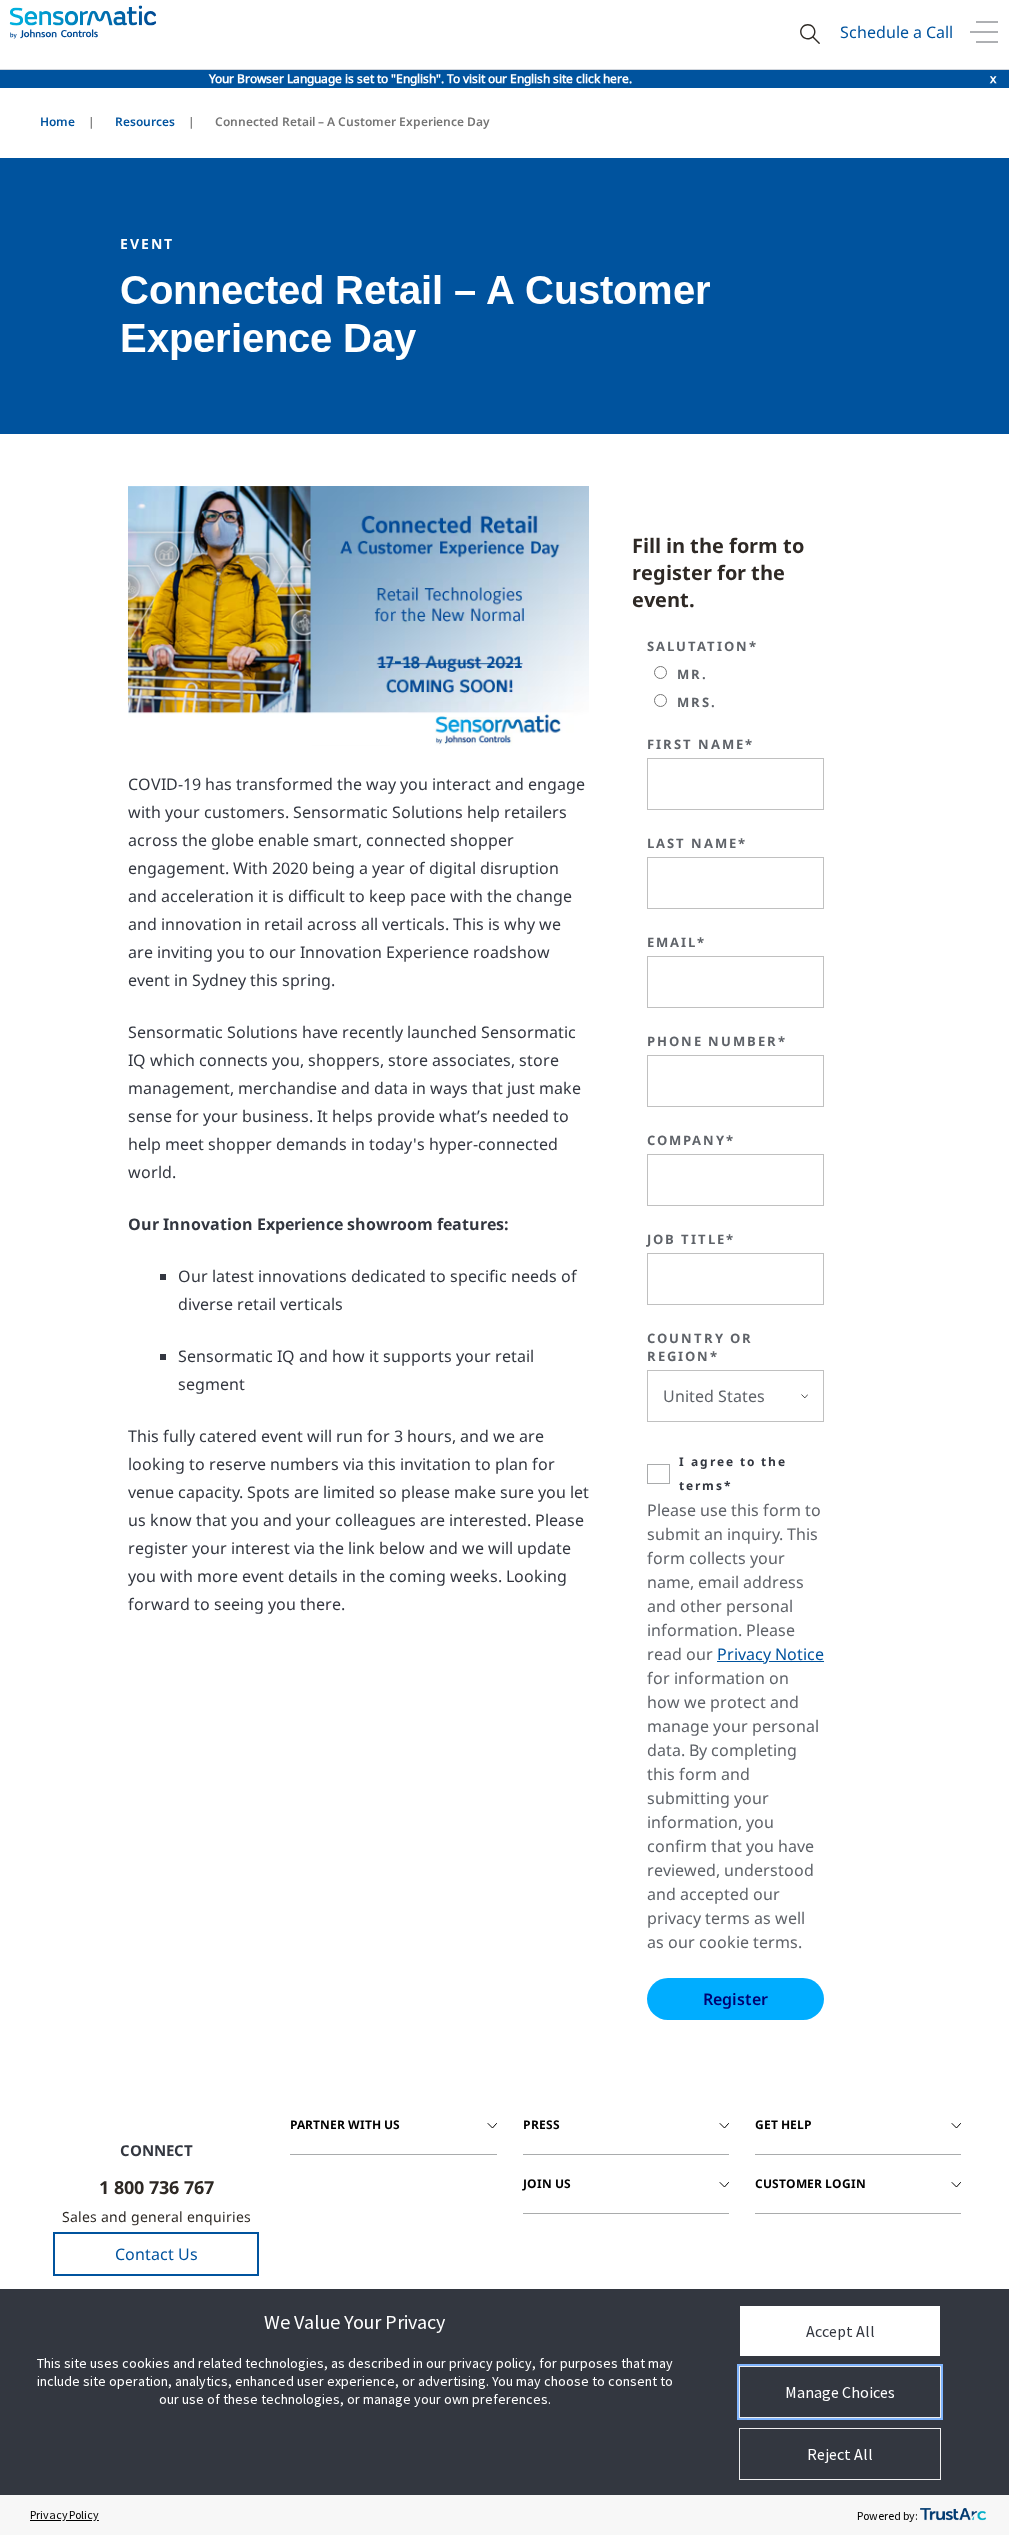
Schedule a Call (896, 32)
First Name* (700, 744)
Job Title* (691, 1239)
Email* (676, 942)
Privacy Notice (770, 1654)
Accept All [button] (840, 2331)
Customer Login (810, 2183)
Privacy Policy (64, 2514)
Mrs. (697, 702)
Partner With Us (345, 2124)
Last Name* (697, 843)
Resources (145, 121)
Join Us (547, 2183)
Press (541, 2124)
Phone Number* (717, 1041)
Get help (783, 2124)
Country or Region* (700, 1347)
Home (57, 121)
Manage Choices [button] (840, 2392)
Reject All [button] (840, 2454)
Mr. (692, 674)
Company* (691, 1140)
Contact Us (156, 2254)
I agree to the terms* (733, 1473)
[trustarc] (953, 2515)
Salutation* (702, 646)
